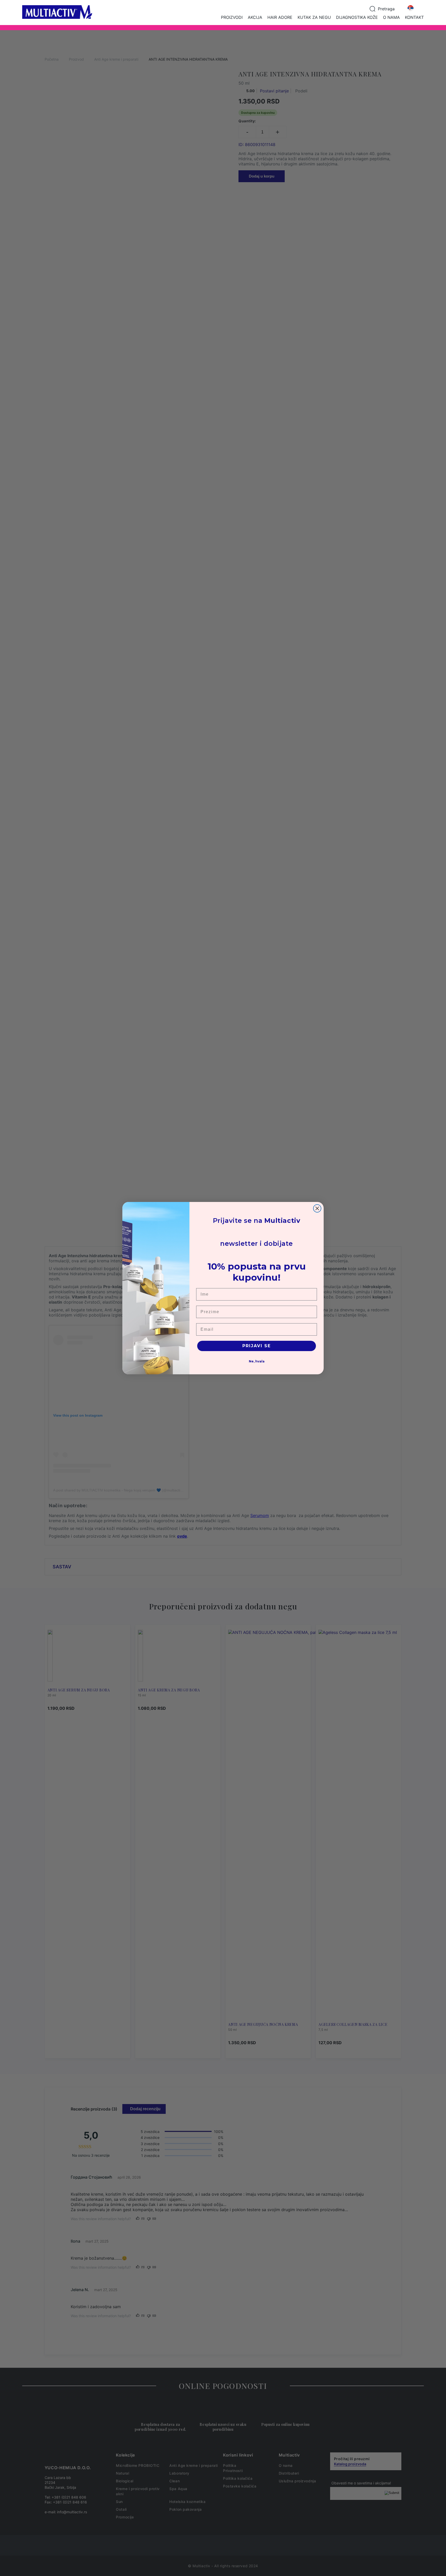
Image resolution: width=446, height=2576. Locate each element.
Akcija (255, 17)
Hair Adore (280, 17)
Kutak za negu (314, 17)
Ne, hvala (257, 1361)
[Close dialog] (317, 1208)
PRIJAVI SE (257, 1346)
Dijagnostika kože (357, 17)
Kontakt (414, 17)
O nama (391, 17)
